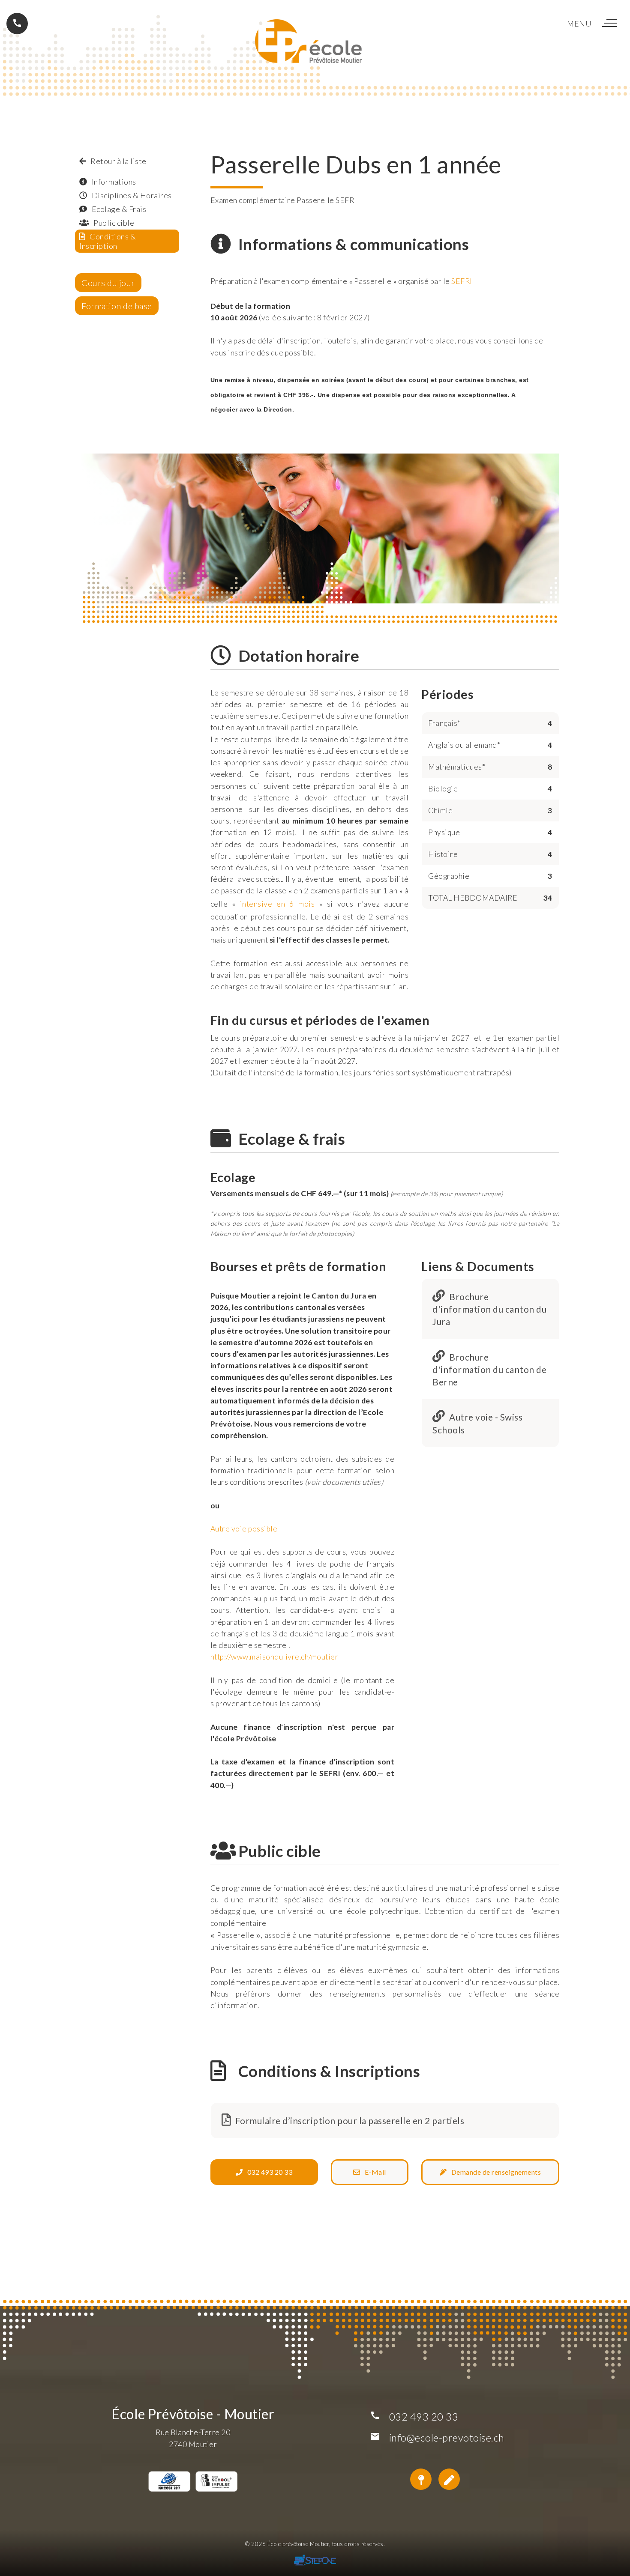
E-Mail (373, 2172)
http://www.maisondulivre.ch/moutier (274, 1657)
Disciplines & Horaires (129, 195)
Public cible (112, 223)
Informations (112, 182)
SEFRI (462, 281)
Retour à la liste (116, 161)
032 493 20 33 (267, 2172)
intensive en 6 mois (277, 904)
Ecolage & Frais (117, 209)
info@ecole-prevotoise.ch (447, 2437)
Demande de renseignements (494, 2172)
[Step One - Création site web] (315, 2562)
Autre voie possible (244, 1529)
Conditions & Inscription (108, 241)
